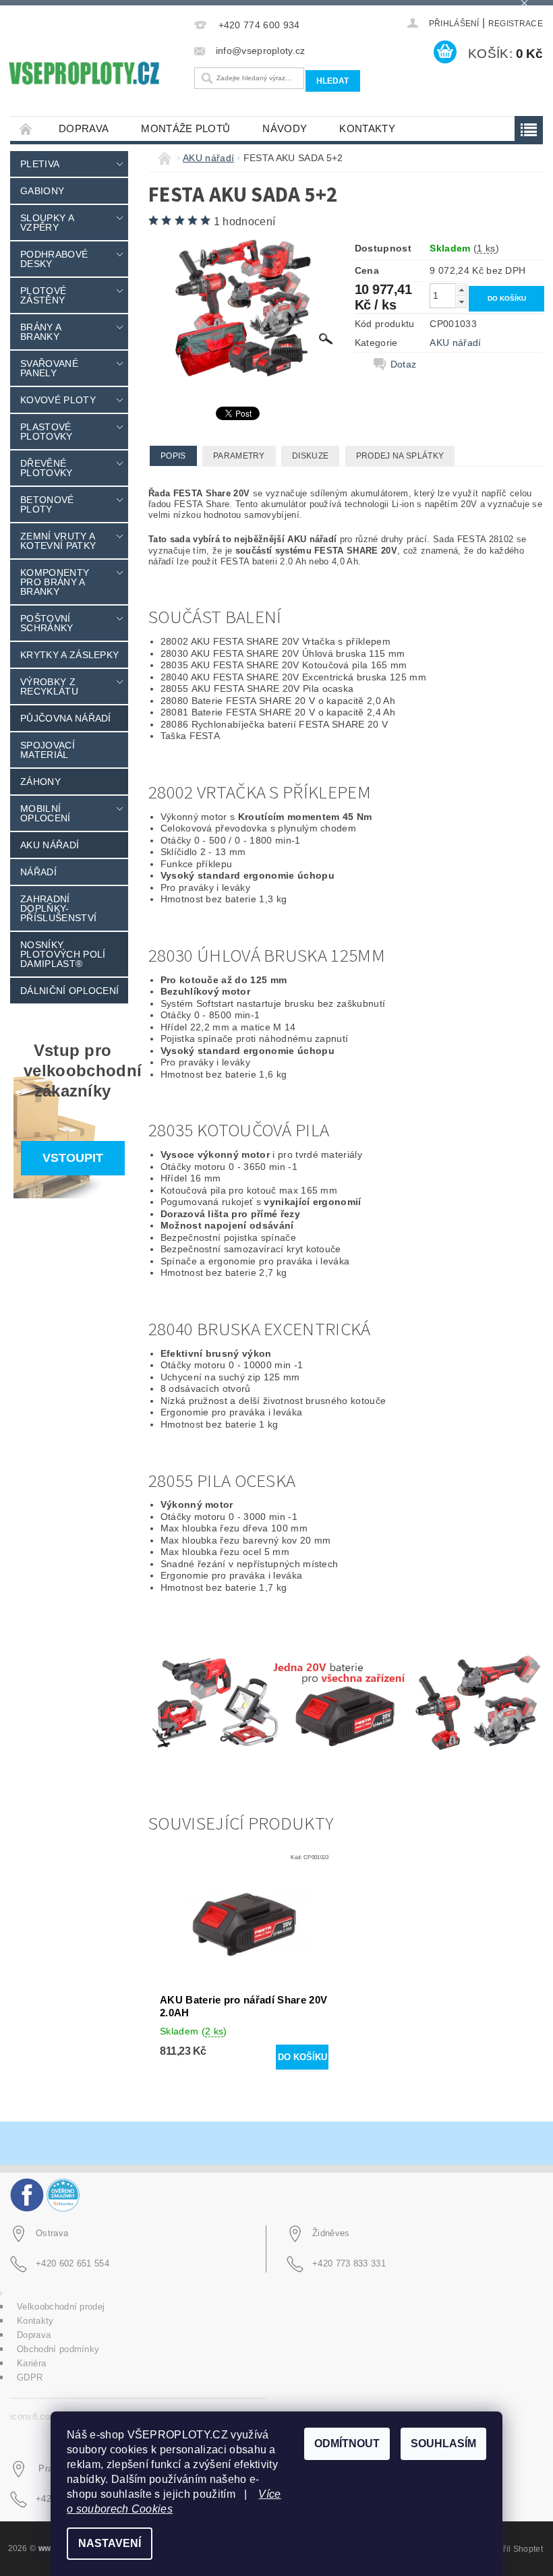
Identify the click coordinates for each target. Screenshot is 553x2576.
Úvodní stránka (26, 128)
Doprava (84, 128)
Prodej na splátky (400, 456)
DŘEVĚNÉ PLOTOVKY (47, 468)
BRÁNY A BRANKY (40, 332)
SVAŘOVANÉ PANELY (49, 368)
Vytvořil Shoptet (513, 2549)
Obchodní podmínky (58, 2349)
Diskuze (310, 456)
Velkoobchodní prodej (61, 2307)
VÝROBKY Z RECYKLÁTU (49, 686)
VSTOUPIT (73, 1158)
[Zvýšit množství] (461, 290)
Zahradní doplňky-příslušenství (58, 908)
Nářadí (38, 872)
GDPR (30, 2377)
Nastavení (110, 2543)
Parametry (239, 456)
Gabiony (42, 191)
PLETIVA (40, 164)
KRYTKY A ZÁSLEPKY (69, 655)
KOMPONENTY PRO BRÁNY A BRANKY (55, 582)
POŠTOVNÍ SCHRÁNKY (47, 623)
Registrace (516, 24)
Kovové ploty (58, 400)
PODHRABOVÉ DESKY (54, 259)
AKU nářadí (50, 845)
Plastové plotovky (47, 432)
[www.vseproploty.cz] (83, 73)
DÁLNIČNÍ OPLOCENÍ (69, 991)
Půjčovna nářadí (66, 718)
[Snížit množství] (461, 302)
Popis (173, 456)
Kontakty (367, 128)
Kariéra (31, 2363)
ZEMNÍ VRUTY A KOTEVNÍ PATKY (58, 541)
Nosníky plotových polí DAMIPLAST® (63, 954)
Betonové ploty (47, 504)
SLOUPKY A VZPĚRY (47, 223)
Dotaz (404, 364)
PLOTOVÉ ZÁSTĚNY (43, 295)
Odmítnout (347, 2443)
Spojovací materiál (48, 750)
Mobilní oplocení (46, 813)
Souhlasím (443, 2443)
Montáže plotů (185, 128)
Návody (285, 128)
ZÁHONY (40, 782)
